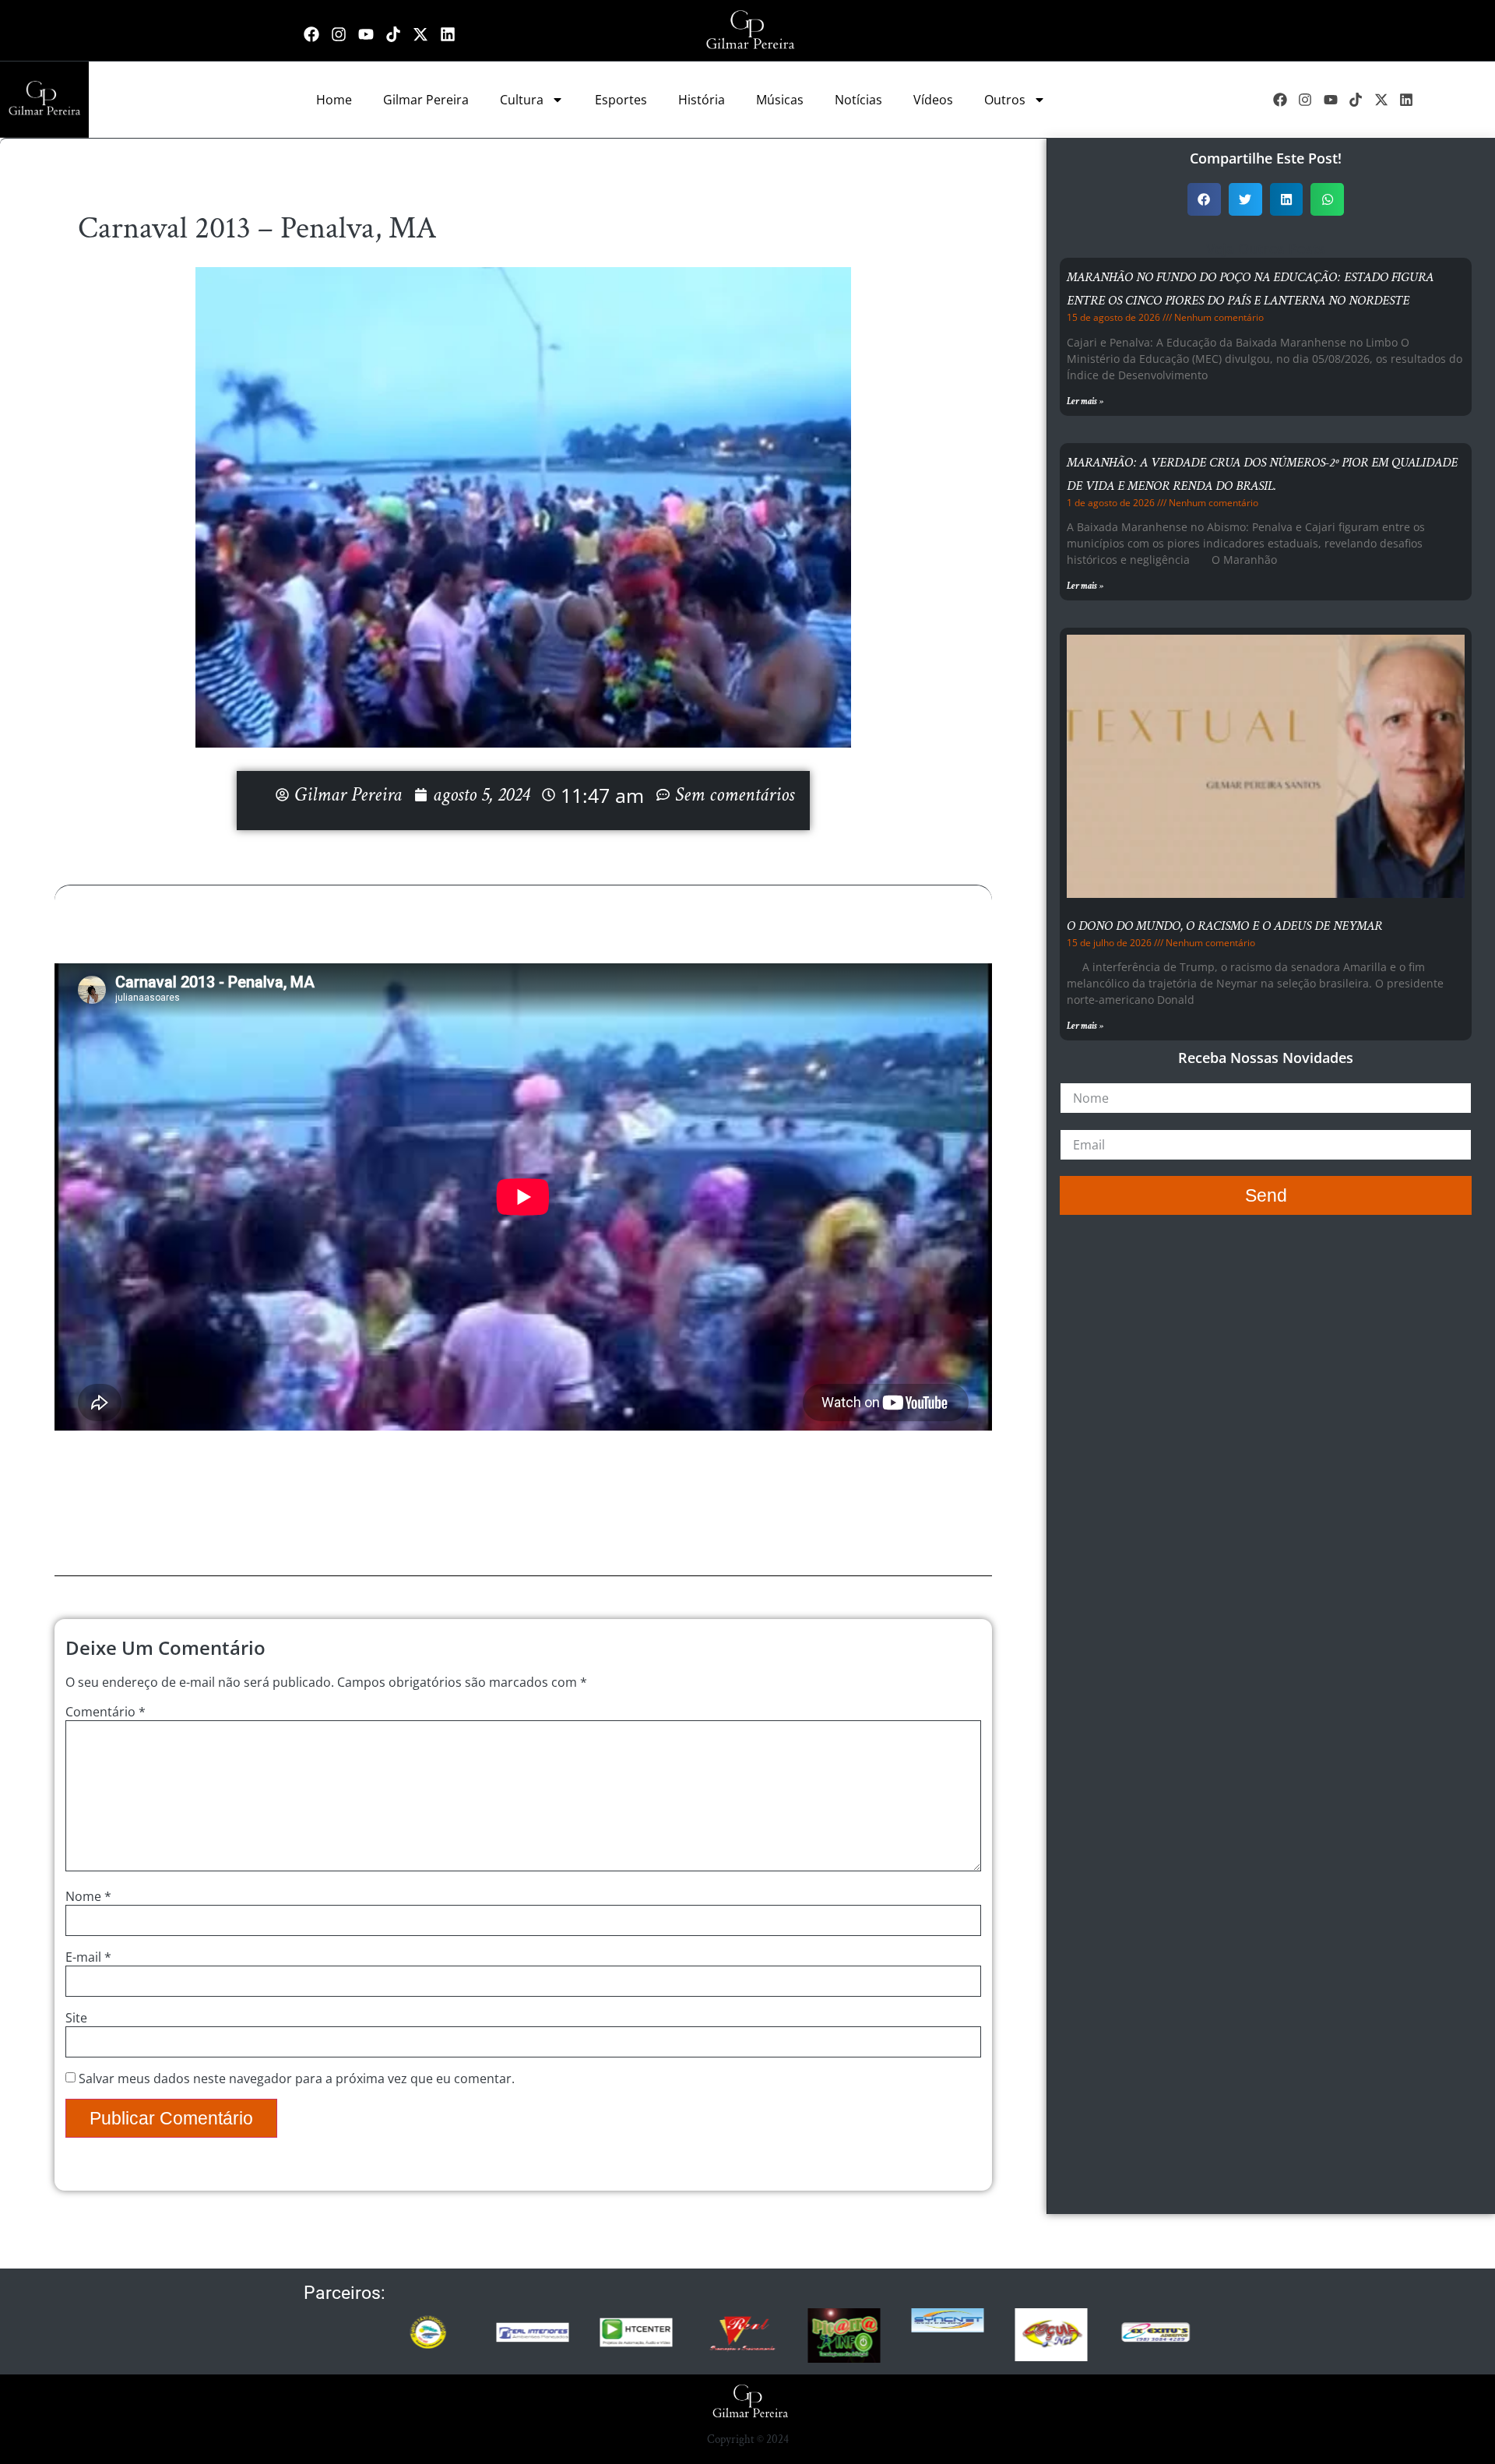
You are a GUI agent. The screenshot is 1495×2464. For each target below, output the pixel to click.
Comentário (106, 1712)
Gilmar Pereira (426, 100)
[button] (1204, 200)
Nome (88, 1896)
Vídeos (933, 100)
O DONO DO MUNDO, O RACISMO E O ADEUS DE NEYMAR (1224, 926)
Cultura (522, 100)
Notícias (858, 100)
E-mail (88, 1957)
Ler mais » (1085, 401)
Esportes (621, 100)
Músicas (780, 100)
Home (334, 100)
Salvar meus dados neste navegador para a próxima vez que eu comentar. (297, 2079)
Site (76, 2018)
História (702, 100)
